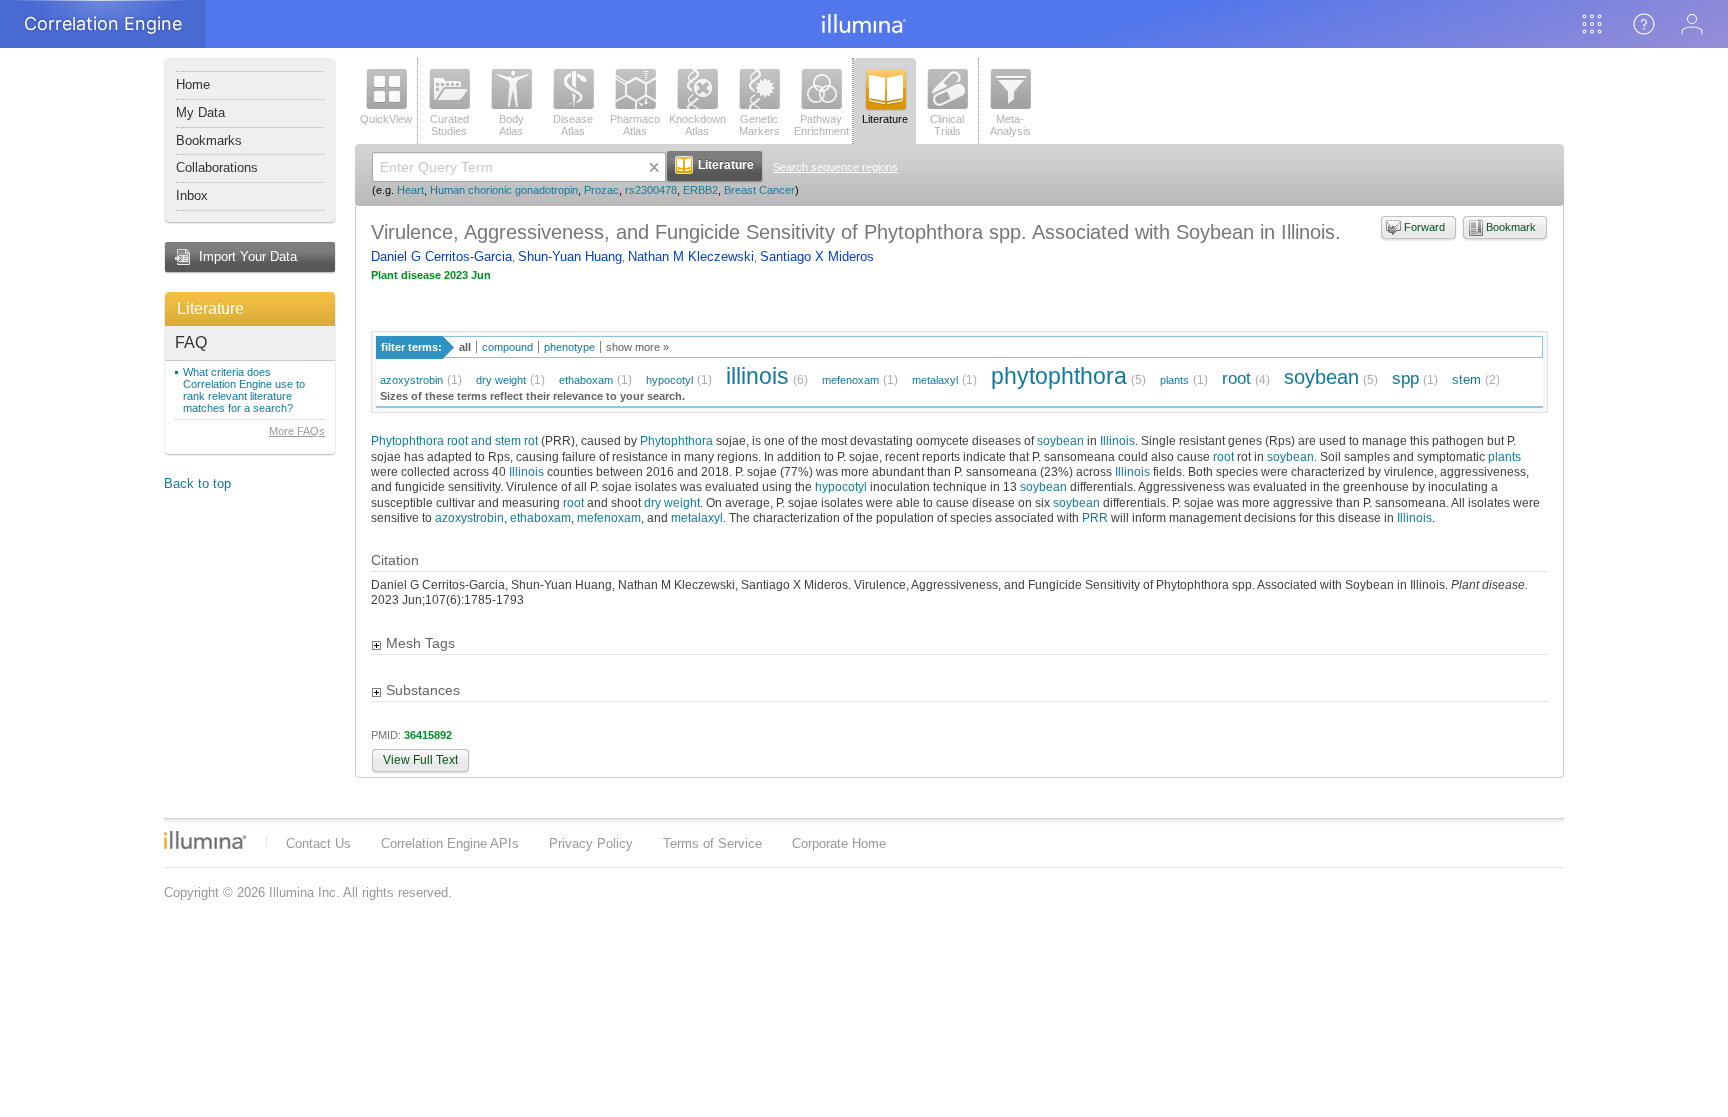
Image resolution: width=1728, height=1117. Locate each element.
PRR (1095, 517)
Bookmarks (209, 140)
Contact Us (318, 843)
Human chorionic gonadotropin (504, 190)
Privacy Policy (591, 843)
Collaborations (217, 167)
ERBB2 (700, 190)
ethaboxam (586, 380)
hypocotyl (669, 380)
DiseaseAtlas (573, 125)
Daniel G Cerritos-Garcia (441, 256)
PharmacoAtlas (635, 125)
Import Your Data (248, 256)
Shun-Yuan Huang (570, 256)
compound (507, 347)
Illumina (205, 840)
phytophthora (1059, 376)
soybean (1321, 376)
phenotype (569, 347)
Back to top (197, 483)
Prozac (601, 190)
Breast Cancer (759, 190)
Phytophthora (676, 440)
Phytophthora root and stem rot (454, 440)
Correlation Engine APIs (450, 843)
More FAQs (297, 431)
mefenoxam (850, 380)
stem (1466, 379)
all (465, 347)
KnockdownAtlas (697, 125)
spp (1405, 378)
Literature (210, 308)
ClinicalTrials (947, 125)
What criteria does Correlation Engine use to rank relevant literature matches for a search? (244, 390)
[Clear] (654, 167)
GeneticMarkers (759, 125)
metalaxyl (935, 380)
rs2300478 (651, 190)
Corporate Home (839, 843)
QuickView (386, 119)
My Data (200, 112)
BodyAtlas (511, 125)
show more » (637, 347)
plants (1174, 380)
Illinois (1117, 440)
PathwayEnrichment (821, 125)
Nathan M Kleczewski (691, 256)
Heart (410, 190)
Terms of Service (712, 843)
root (1236, 378)
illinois (757, 376)
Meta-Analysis (1010, 125)
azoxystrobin (411, 380)
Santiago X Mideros (817, 256)
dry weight (501, 380)
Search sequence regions (835, 167)
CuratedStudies (449, 125)
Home (193, 84)
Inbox (192, 195)
